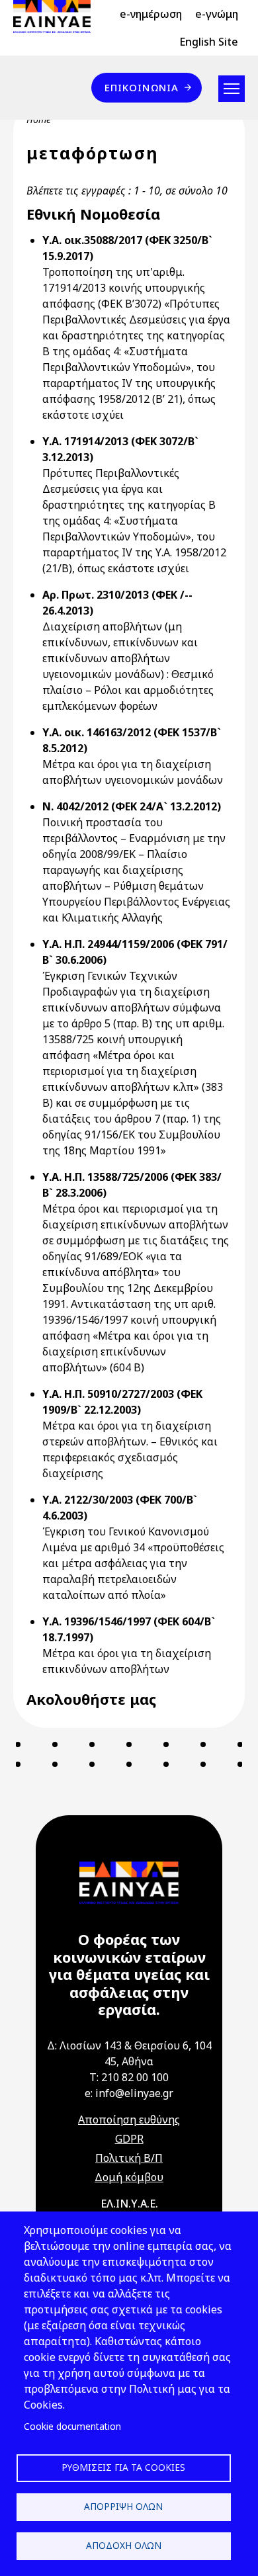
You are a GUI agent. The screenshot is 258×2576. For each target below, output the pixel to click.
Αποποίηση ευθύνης (129, 2120)
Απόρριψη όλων (123, 2506)
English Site (209, 42)
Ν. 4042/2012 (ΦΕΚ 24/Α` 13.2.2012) (132, 806)
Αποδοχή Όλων (124, 2545)
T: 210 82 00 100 (129, 2077)
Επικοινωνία (142, 87)
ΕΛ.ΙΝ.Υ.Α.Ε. (129, 2204)
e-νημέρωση (151, 14)
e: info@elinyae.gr (129, 2093)
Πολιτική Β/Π (129, 2158)
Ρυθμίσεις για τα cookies (123, 2467)
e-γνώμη (217, 14)
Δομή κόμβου (129, 2177)
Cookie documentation (72, 2426)
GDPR (129, 2139)
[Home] (57, 17)
